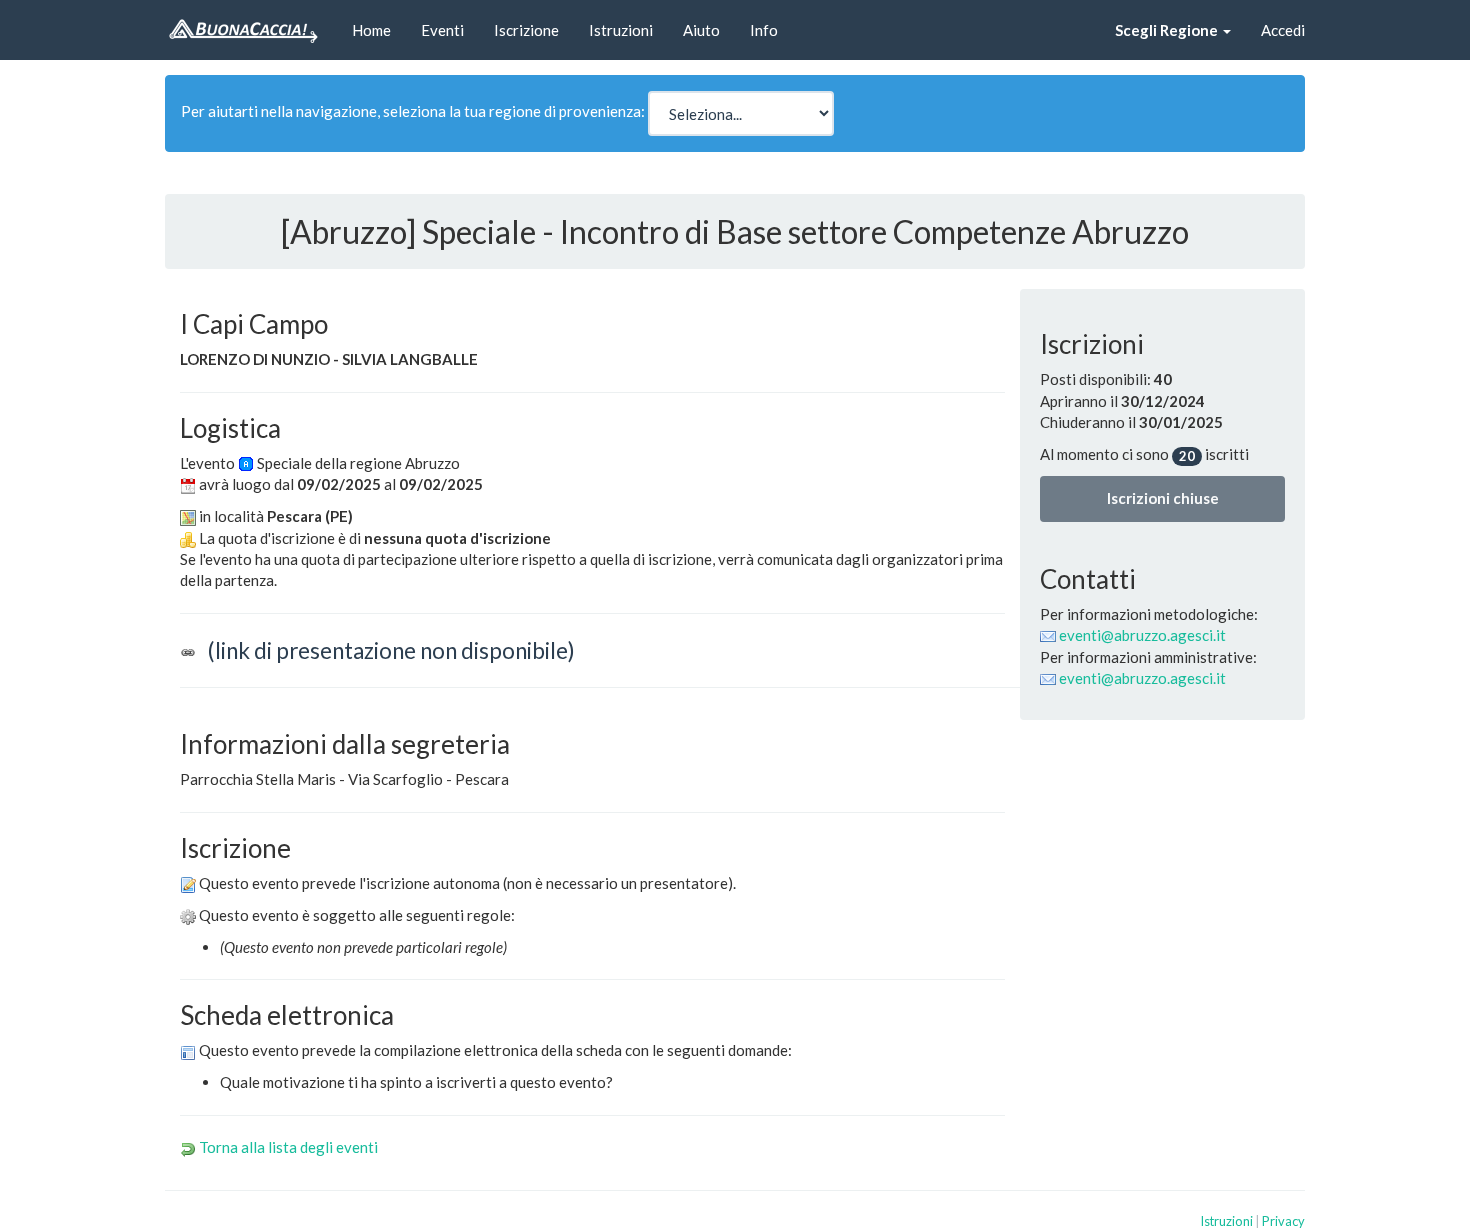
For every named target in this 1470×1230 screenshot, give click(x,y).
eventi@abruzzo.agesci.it (1142, 635)
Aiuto (701, 30)
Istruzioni (621, 30)
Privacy (1283, 1221)
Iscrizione (526, 30)
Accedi (1283, 30)
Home (371, 30)
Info (764, 30)
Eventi (442, 30)
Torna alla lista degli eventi (288, 1147)
